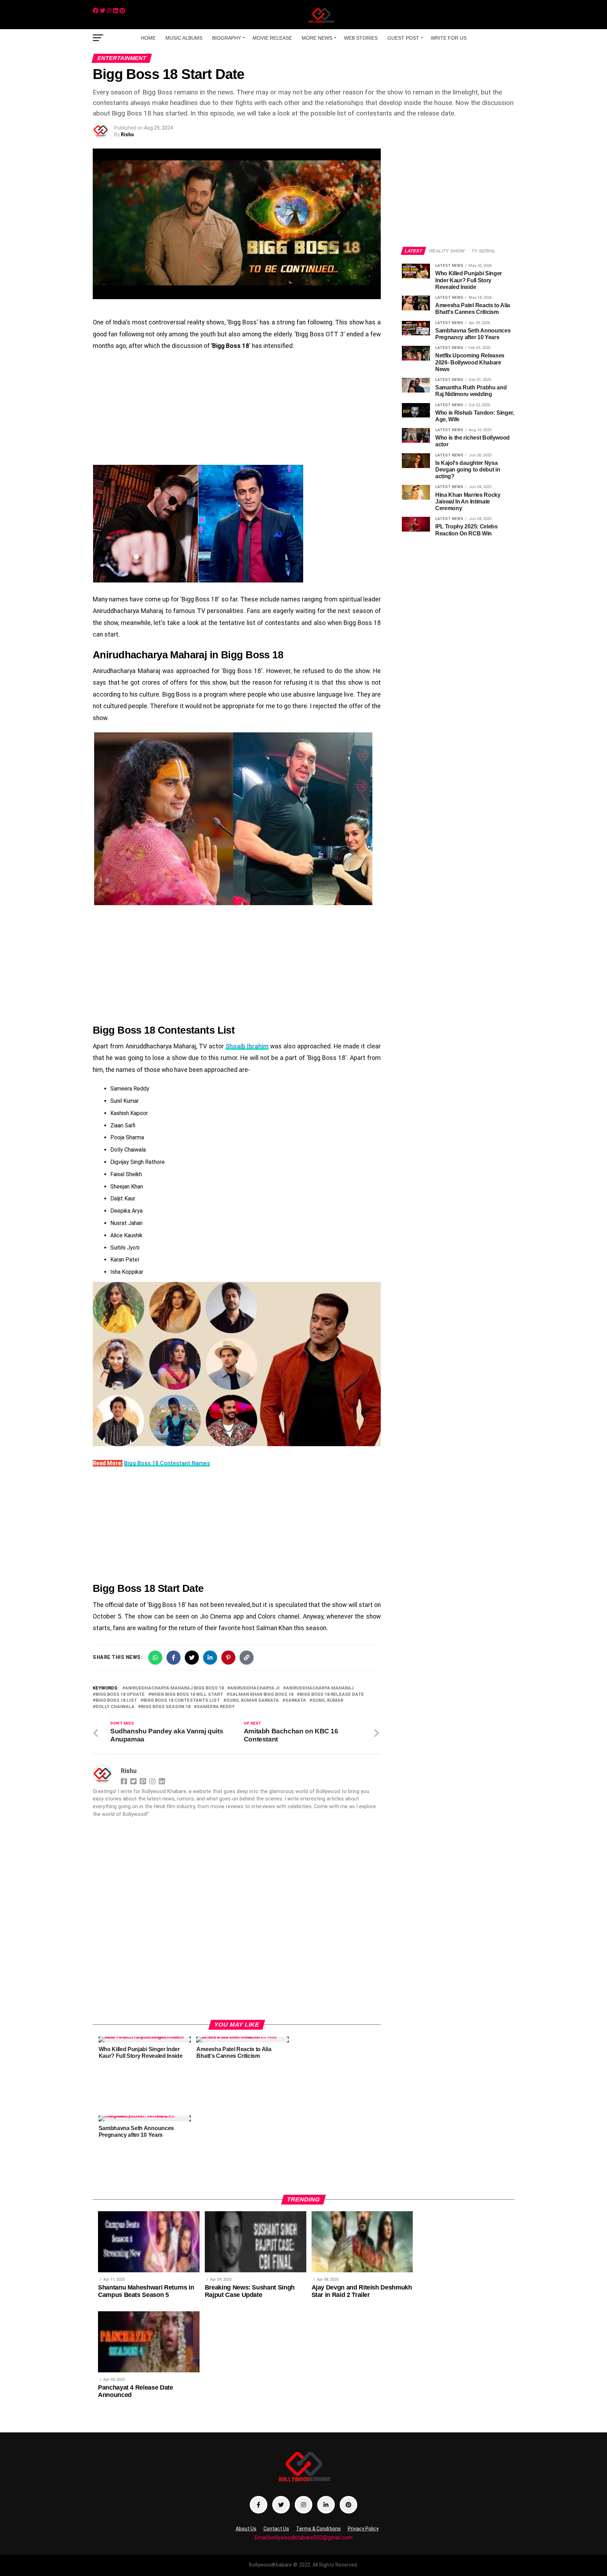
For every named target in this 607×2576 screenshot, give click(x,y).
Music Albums (184, 38)
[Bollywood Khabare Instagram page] (303, 2505)
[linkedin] (116, 11)
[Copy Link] (247, 1658)
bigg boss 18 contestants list (182, 1701)
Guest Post (403, 38)
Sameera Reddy (216, 1707)
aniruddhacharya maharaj (320, 1688)
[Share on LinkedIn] (210, 1658)
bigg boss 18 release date (332, 1695)
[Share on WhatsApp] (155, 1658)
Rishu (127, 134)
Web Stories (361, 38)
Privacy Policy (363, 2529)
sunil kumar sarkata (253, 1701)
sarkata (296, 1701)
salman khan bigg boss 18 (261, 1695)
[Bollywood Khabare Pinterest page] (348, 2505)
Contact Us (276, 2529)
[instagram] (109, 11)
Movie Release (272, 38)
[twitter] (103, 11)
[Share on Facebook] (174, 1658)
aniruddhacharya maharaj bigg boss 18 (174, 1688)
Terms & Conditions (318, 2529)
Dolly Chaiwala (115, 1707)
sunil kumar (328, 1701)
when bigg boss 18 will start (187, 1695)
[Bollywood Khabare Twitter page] (281, 2505)
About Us (246, 2529)
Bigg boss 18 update (120, 1695)
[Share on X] (192, 1658)
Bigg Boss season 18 (166, 1707)
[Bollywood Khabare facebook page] (259, 2505)
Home (148, 38)
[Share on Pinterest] (228, 1658)
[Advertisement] (237, 408)
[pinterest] (122, 11)
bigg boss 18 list (116, 1701)
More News (317, 38)
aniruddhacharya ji (255, 1688)
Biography (227, 38)
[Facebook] (96, 11)
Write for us (449, 38)
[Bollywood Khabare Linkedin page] (326, 2505)
